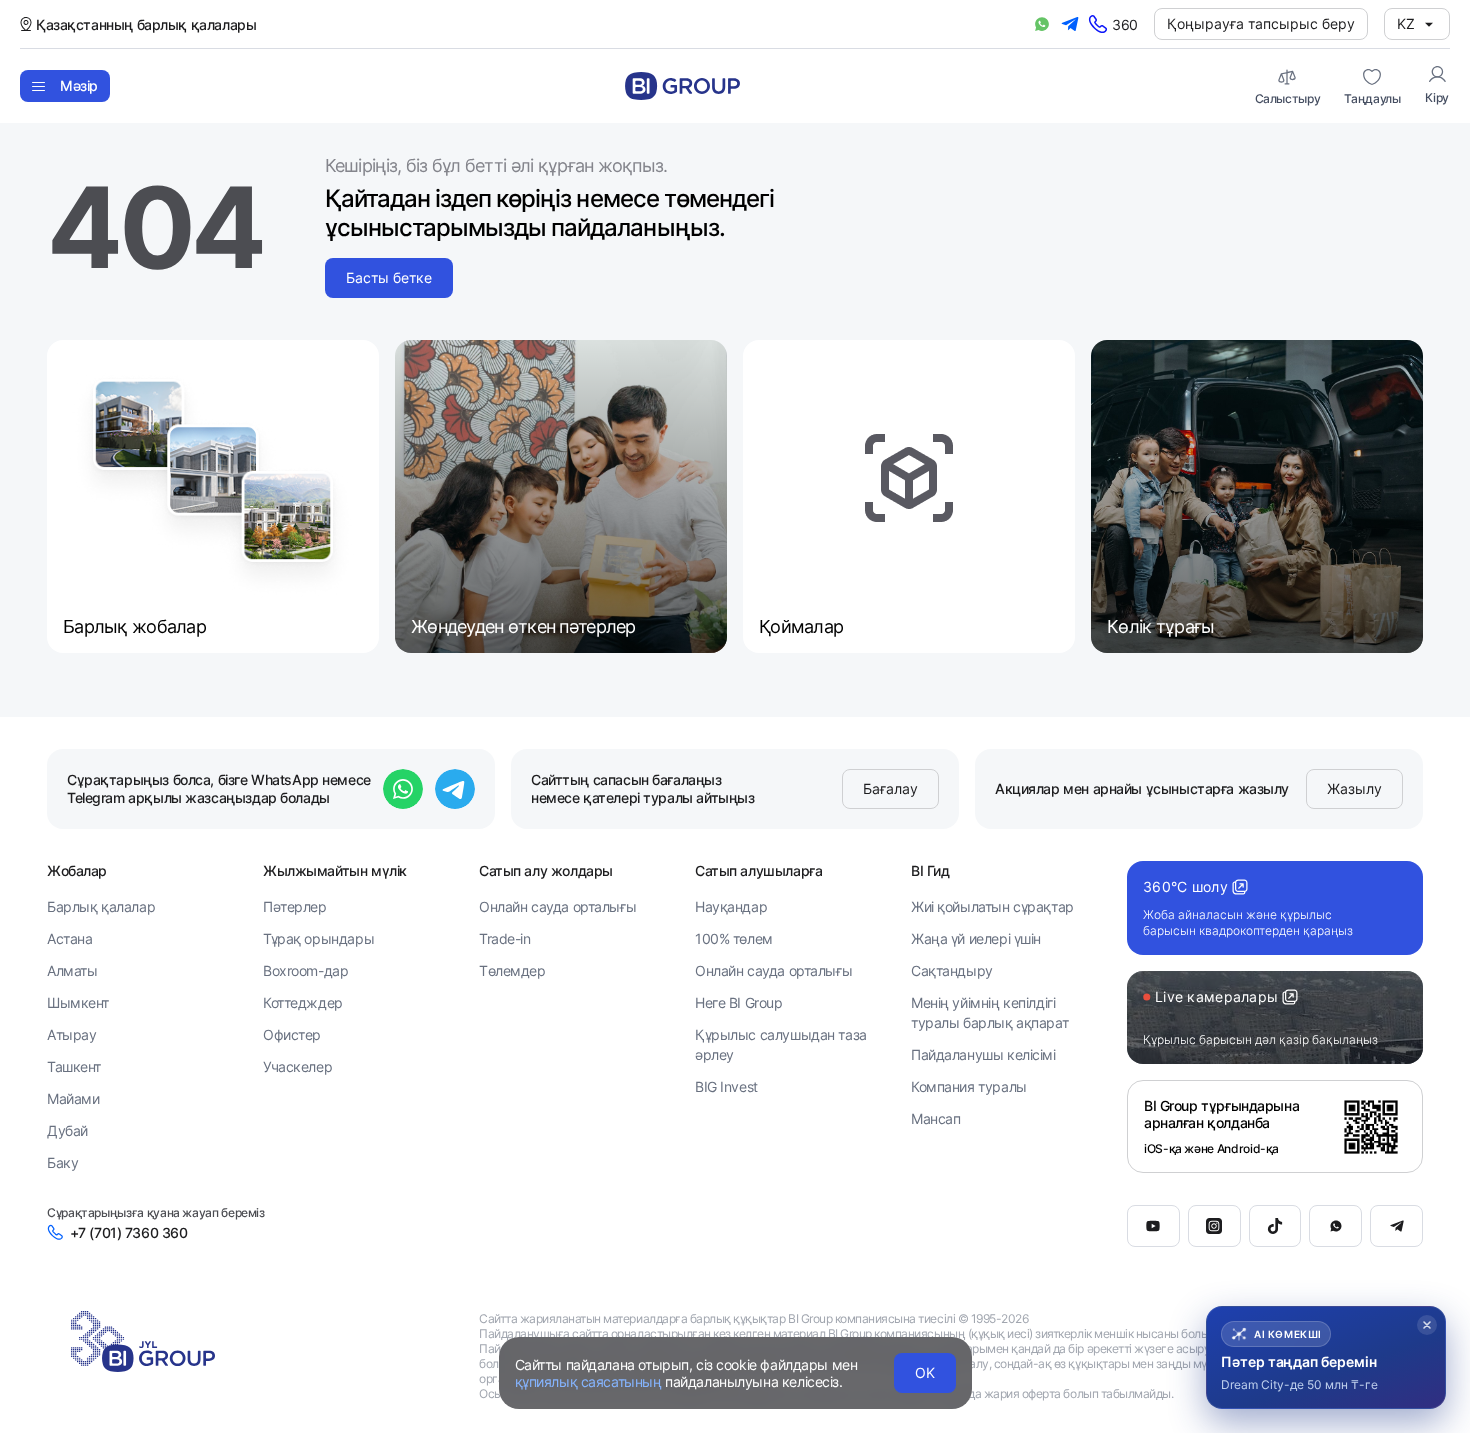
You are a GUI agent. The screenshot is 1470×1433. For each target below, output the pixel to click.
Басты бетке (389, 277)
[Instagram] (1214, 1226)
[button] (1326, 1349)
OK (925, 1372)
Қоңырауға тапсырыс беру (1261, 23)
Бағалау (890, 788)
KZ (1406, 23)
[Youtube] (1153, 1226)
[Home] (682, 86)
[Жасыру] (1427, 1308)
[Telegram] (1396, 1226)
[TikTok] (1275, 1226)
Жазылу (1354, 788)
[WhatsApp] (1335, 1226)
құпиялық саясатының (588, 1381)
